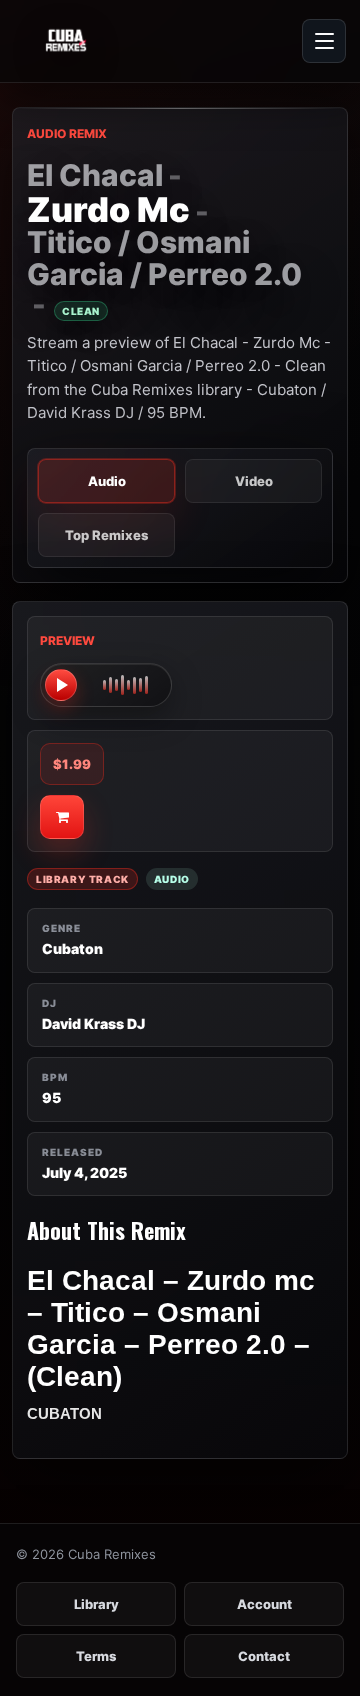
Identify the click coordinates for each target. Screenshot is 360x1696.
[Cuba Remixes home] (109, 41)
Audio (107, 481)
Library (96, 1604)
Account (264, 1604)
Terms (96, 1656)
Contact (264, 1656)
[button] (106, 685)
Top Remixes (106, 535)
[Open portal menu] (324, 41)
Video (254, 481)
